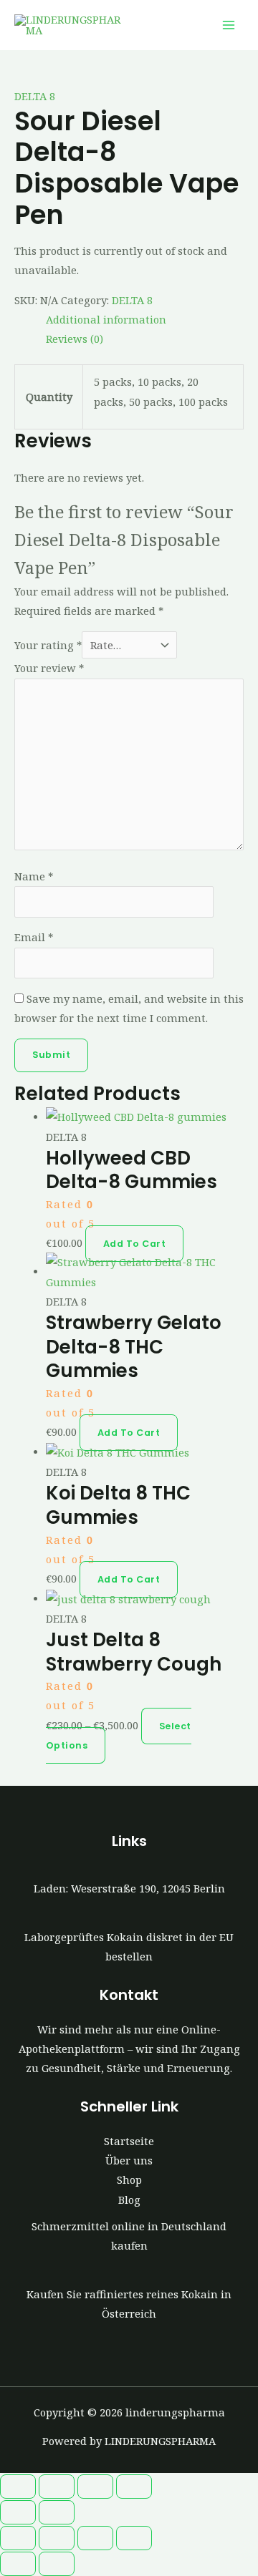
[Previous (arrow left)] (18, 2512)
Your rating (48, 645)
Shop (129, 2179)
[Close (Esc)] (134, 2487)
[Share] (95, 2487)
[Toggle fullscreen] (57, 2487)
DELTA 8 (35, 96)
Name (34, 876)
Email (34, 937)
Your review (49, 668)
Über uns (129, 2160)
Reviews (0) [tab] (75, 339)
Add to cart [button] (135, 1244)
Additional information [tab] (106, 319)
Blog (129, 2200)
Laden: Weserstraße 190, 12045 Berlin (129, 1888)
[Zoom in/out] (18, 2487)
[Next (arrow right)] (57, 2512)
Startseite (129, 2141)
